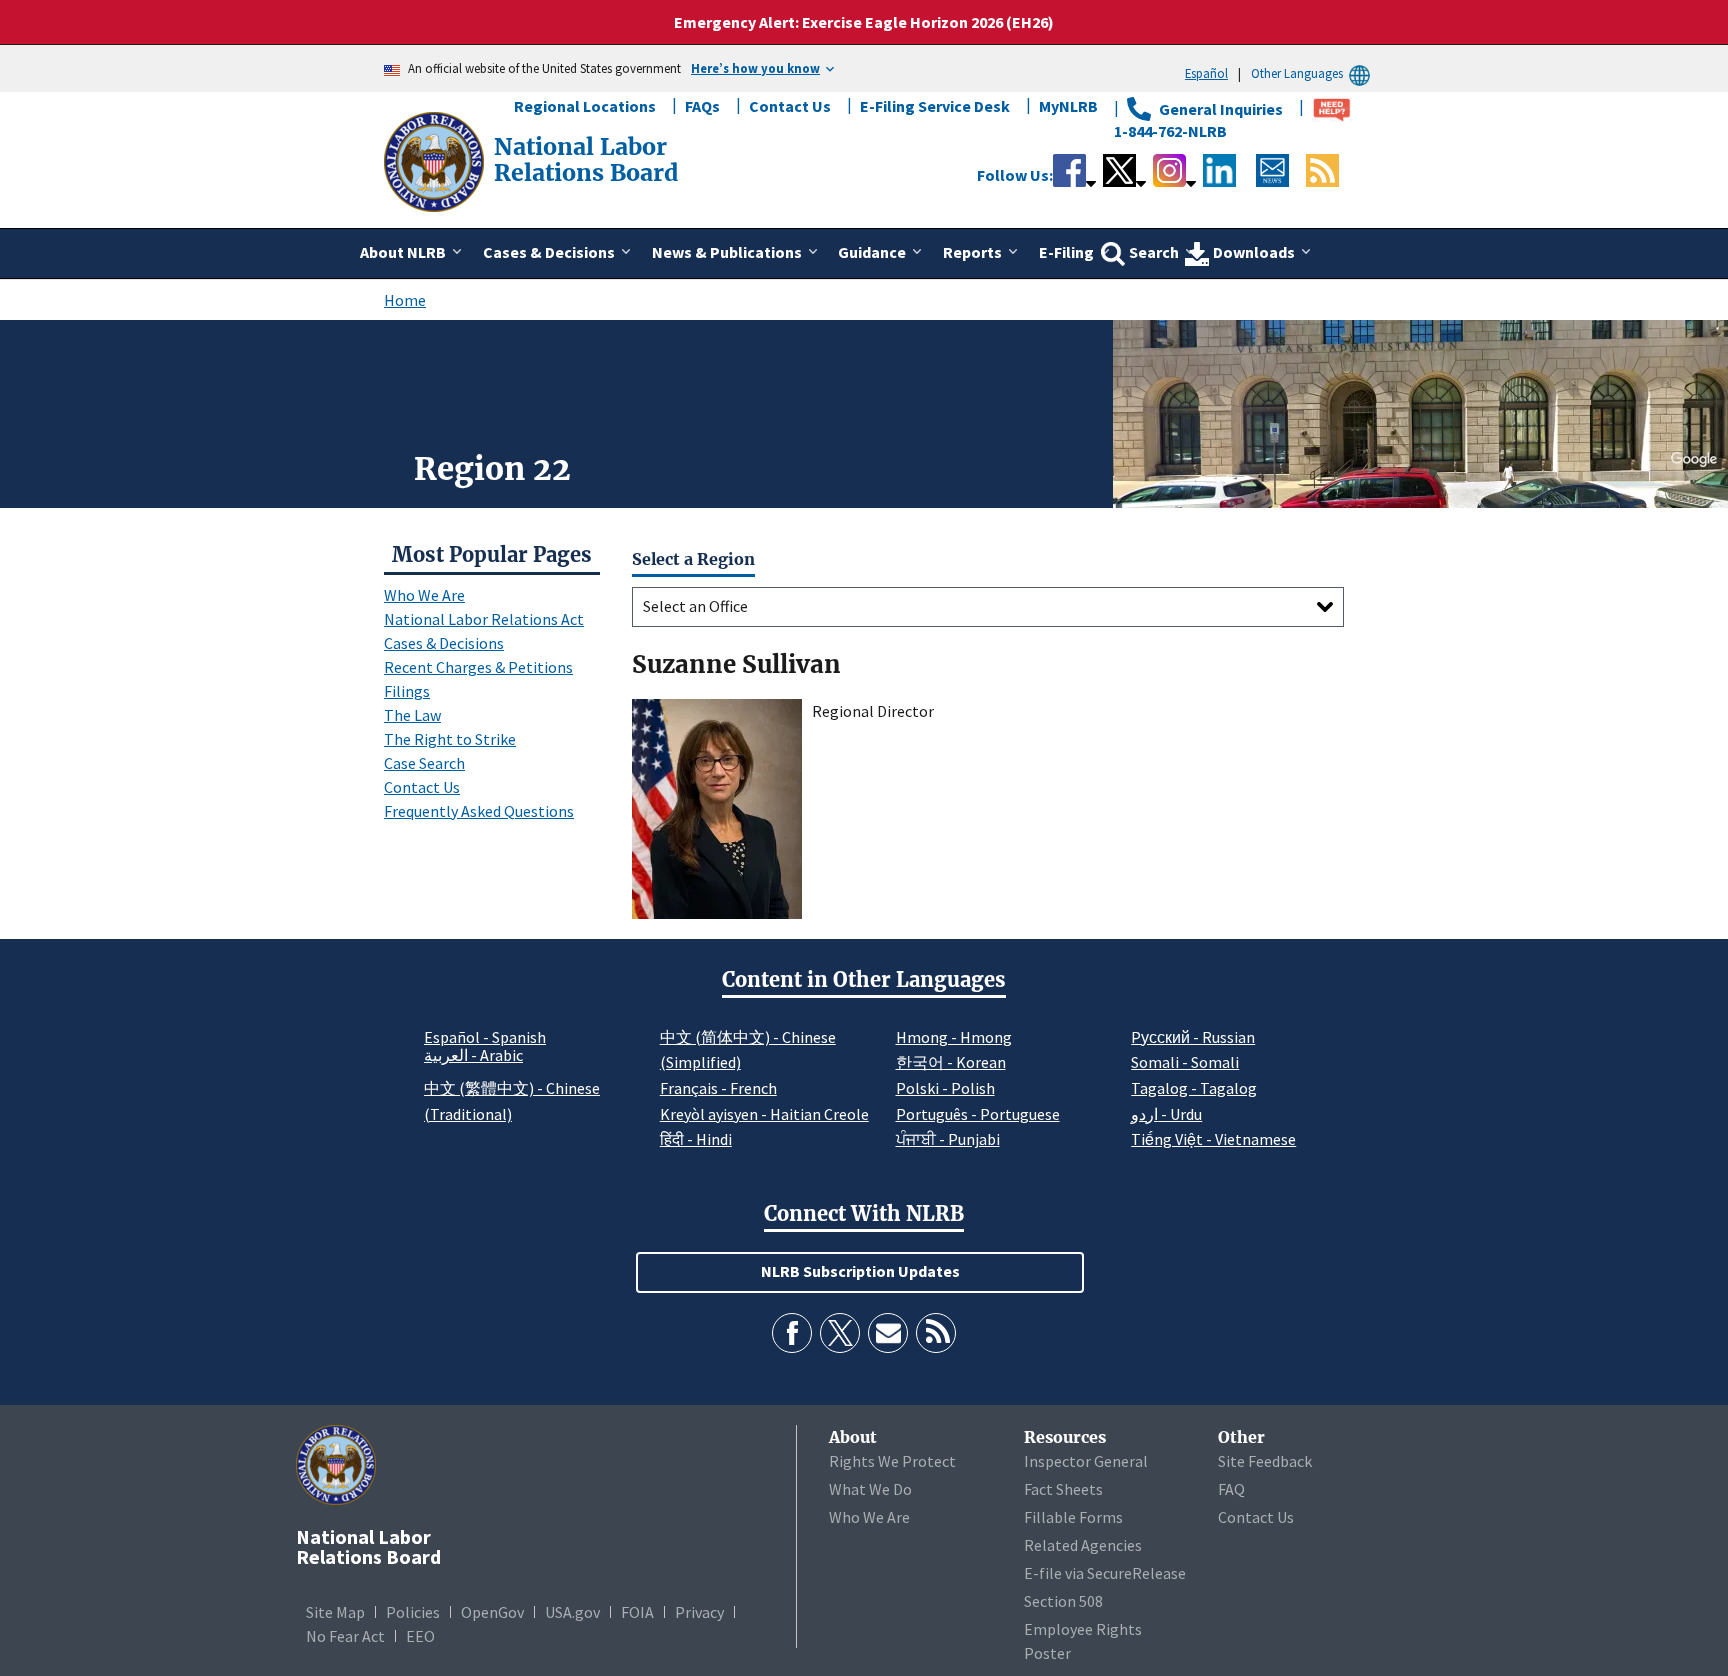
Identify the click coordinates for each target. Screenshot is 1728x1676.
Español (1206, 73)
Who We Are (424, 595)
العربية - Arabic (473, 1056)
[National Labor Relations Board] (436, 160)
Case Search (424, 763)
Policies (413, 1612)
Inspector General (1086, 1461)
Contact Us (790, 106)
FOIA (637, 1612)
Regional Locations (585, 106)
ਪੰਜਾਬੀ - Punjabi (948, 1139)
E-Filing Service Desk (935, 106)
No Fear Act (345, 1636)
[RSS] (936, 1333)
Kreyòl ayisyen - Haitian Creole (764, 1114)
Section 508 (1063, 1601)
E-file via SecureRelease (1105, 1573)
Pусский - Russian (1193, 1037)
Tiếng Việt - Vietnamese (1213, 1139)
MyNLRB (1068, 106)
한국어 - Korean (951, 1062)
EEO (420, 1636)
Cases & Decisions (444, 643)
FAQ (1231, 1489)
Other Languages (1297, 73)
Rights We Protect (892, 1461)
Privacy (699, 1612)
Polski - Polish (945, 1088)
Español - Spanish (485, 1037)
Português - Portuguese (978, 1114)
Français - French (718, 1088)
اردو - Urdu (1166, 1114)
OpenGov (492, 1612)
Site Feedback (1265, 1461)
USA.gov (572, 1612)
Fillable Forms (1073, 1517)
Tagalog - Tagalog (1194, 1088)
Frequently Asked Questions (479, 811)
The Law (412, 715)
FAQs (702, 106)
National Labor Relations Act (484, 619)
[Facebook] (792, 1333)
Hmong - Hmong (954, 1037)
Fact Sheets (1063, 1489)
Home (405, 300)
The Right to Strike (450, 739)
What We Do (870, 1489)
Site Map (335, 1612)
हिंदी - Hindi (696, 1139)
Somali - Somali (1185, 1062)
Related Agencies (1083, 1545)
